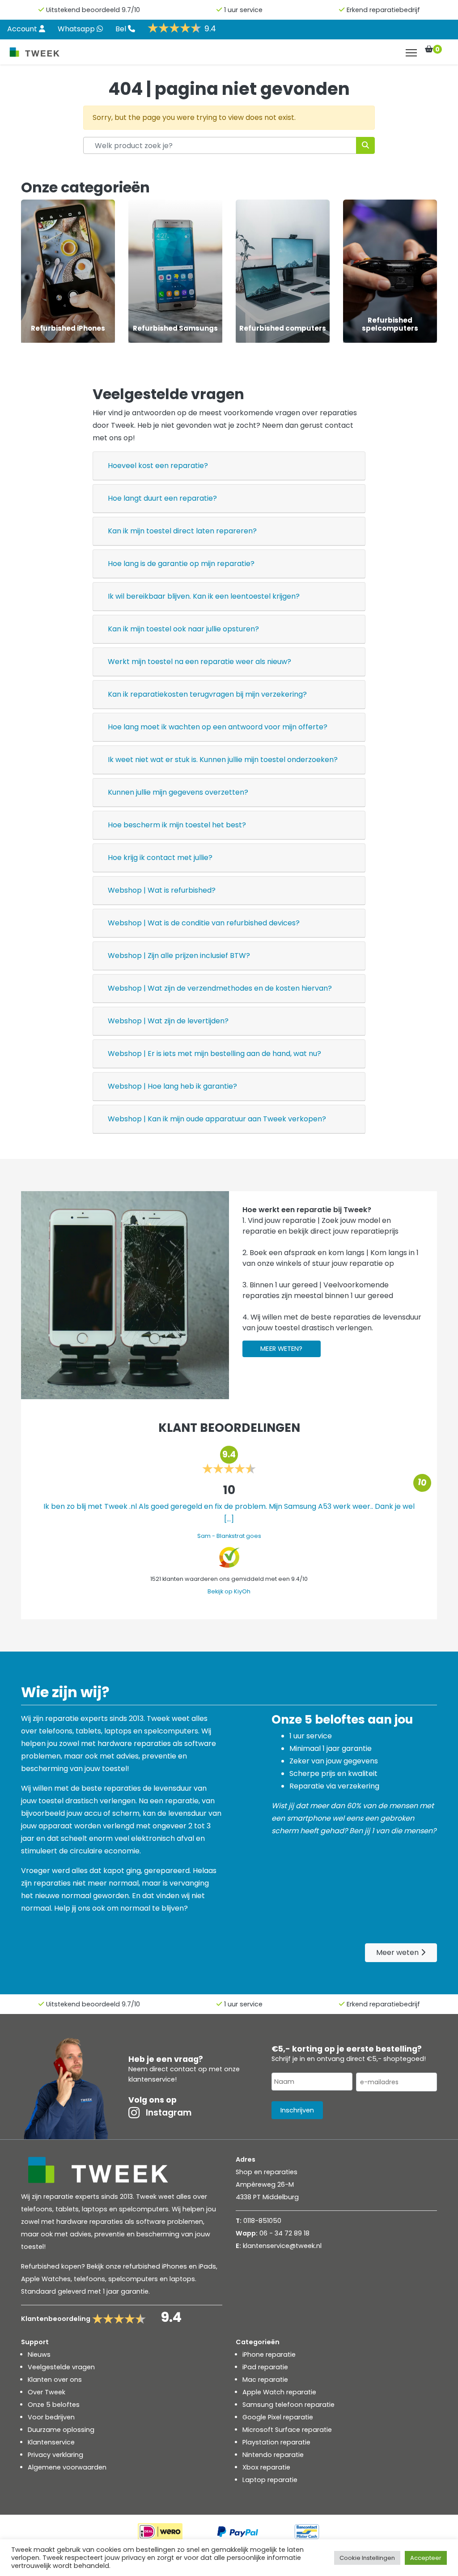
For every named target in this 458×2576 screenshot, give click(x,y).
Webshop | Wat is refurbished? (162, 890)
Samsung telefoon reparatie (288, 2405)
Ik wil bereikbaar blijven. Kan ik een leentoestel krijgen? (204, 596)
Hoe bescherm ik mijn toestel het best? (177, 825)
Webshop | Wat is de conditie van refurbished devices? (204, 923)
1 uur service (243, 10)
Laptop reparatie (270, 2480)
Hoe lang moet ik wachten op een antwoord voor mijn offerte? (218, 727)
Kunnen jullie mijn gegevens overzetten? (178, 792)
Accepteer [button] (426, 2558)
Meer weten (398, 1952)
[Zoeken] (365, 145)
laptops (182, 2279)
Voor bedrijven (51, 2417)
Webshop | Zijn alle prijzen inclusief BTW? (179, 956)
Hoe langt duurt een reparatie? (162, 498)
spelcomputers (133, 2279)
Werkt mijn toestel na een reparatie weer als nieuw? (199, 662)
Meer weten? (281, 1349)
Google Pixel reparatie (278, 2417)
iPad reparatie (265, 2367)
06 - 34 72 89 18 (284, 2233)
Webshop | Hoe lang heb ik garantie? (172, 1086)
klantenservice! (153, 2079)
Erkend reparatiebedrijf (383, 10)
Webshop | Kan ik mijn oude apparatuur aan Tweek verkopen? (217, 1119)
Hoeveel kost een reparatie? (158, 466)
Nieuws (39, 2355)
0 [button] (437, 49)
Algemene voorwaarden (67, 2467)
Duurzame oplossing (61, 2430)
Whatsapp (77, 29)
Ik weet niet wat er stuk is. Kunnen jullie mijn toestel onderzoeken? (223, 760)
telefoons (89, 2279)
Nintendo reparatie (273, 2455)
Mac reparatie (265, 2380)
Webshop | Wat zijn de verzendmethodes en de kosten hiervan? (220, 988)
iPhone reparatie (269, 2355)
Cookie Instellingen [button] (367, 2558)
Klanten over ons (55, 2380)
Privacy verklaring (55, 2455)
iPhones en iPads (189, 2266)
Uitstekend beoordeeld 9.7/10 (93, 10)
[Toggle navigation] (411, 53)
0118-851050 (262, 2221)
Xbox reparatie (266, 2467)
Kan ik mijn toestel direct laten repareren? (182, 531)
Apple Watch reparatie (279, 2392)
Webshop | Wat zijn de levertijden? (168, 1021)
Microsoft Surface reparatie (287, 2430)
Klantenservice (51, 2442)
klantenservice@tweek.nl (282, 2246)
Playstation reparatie (276, 2442)
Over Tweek (47, 2392)
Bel (122, 29)
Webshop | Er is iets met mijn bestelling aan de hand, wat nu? (214, 1054)
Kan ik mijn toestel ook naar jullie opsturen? (183, 629)
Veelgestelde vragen (61, 2367)
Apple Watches (46, 2279)
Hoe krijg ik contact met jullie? (160, 858)
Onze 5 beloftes (54, 2405)
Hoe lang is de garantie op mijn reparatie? (181, 564)
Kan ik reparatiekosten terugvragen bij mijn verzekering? (207, 694)
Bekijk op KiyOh (229, 1591)
